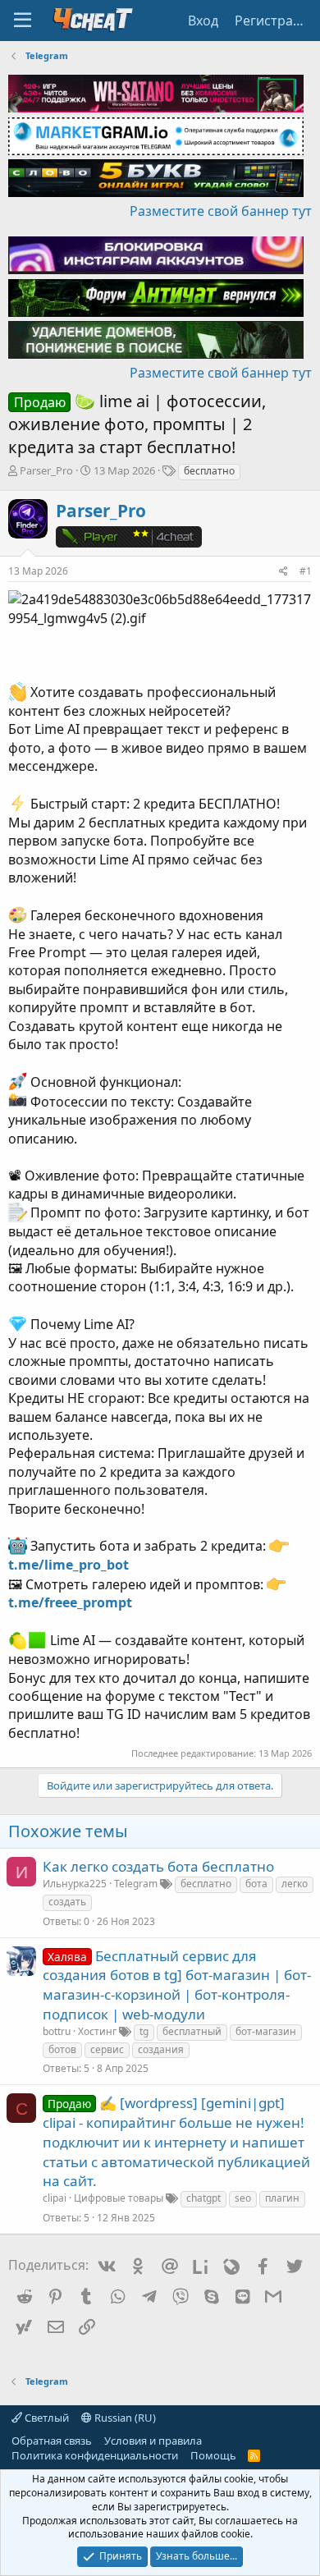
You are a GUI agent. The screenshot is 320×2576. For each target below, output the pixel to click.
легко (295, 1884)
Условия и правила (153, 2441)
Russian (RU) (124, 2418)
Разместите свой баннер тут (221, 211)
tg (144, 2031)
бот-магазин (266, 2031)
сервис (107, 2049)
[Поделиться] (283, 572)
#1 (306, 571)
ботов (62, 2049)
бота (256, 1884)
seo (243, 2198)
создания (161, 2049)
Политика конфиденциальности (95, 2455)
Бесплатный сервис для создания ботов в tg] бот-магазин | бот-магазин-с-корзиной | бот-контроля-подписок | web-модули (177, 1985)
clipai (55, 2198)
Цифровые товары (119, 2198)
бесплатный (192, 2031)
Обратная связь (52, 2441)
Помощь (213, 2455)
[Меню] (23, 21)
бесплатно (209, 471)
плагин (282, 2198)
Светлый (46, 2418)
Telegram (136, 1884)
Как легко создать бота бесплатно (158, 1866)
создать (67, 1902)
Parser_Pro (46, 470)
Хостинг (97, 2031)
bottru (57, 2031)
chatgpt (203, 2198)
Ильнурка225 (75, 1884)
